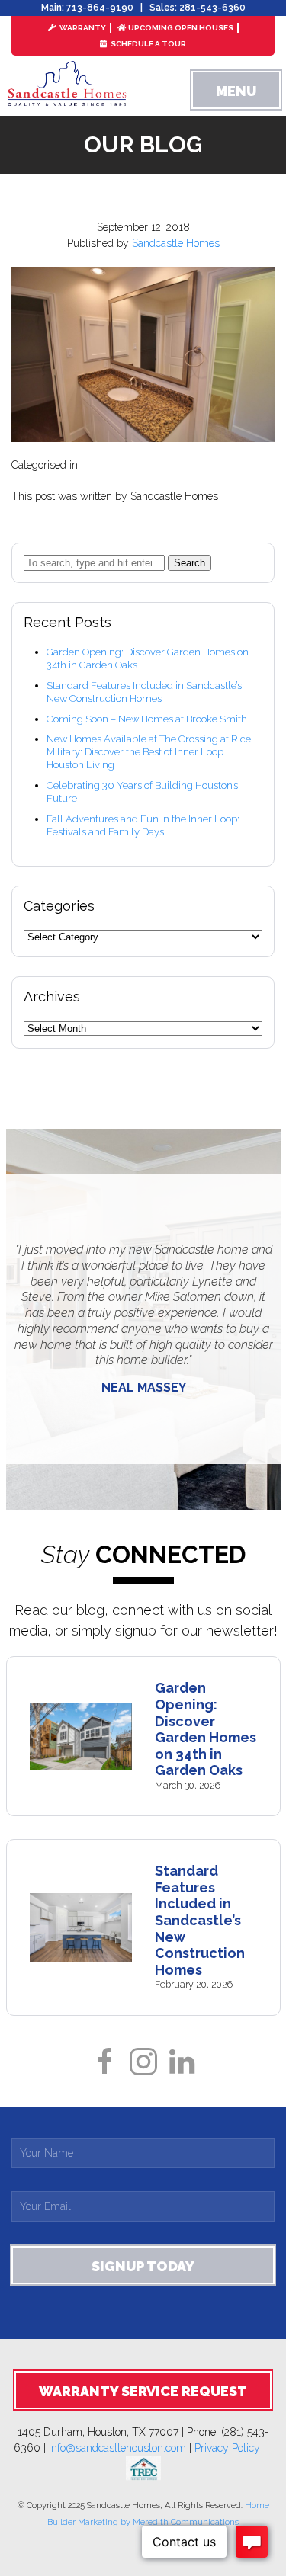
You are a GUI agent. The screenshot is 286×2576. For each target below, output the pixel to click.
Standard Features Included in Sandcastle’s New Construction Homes (144, 692)
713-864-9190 (100, 8)
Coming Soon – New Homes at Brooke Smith (147, 719)
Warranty (82, 28)
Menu (236, 91)
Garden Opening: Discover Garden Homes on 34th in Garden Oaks (206, 1729)
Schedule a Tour (148, 44)
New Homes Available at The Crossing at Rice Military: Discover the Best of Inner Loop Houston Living (149, 752)
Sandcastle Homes (176, 243)
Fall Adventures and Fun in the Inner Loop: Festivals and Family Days (143, 825)
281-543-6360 (212, 8)
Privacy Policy (233, 2448)
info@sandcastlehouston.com (117, 2448)
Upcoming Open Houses (181, 28)
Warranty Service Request (143, 2391)
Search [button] (190, 563)
